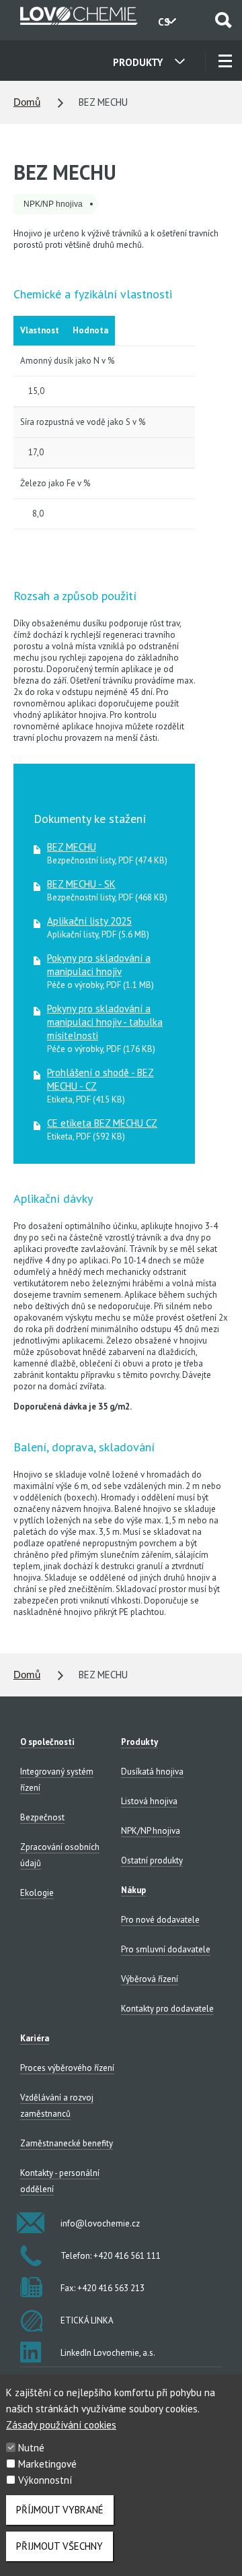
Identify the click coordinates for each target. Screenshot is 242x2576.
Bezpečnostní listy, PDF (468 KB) (107, 890)
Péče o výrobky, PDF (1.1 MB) (100, 971)
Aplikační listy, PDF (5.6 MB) (98, 927)
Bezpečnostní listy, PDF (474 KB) (107, 853)
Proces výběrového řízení (67, 2068)
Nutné (31, 2448)
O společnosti (47, 1742)
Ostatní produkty (152, 1860)
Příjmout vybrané (60, 2510)
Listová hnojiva (149, 1801)
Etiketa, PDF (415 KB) (100, 1086)
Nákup (133, 1890)
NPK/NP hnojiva (151, 1831)
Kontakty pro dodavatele (167, 2009)
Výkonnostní (45, 2480)
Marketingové (47, 2464)
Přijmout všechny (59, 2546)
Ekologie (37, 1893)
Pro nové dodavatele (160, 1920)
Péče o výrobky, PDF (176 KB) (105, 1028)
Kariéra (35, 2038)
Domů (27, 102)
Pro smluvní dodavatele (166, 1949)
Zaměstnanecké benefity (67, 2143)
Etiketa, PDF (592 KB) (102, 1129)
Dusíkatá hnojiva (152, 1772)
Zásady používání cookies (61, 2425)
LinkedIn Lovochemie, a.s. (108, 2353)
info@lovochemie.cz (100, 2223)
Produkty (139, 1742)
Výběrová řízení (150, 1979)
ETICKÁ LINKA (87, 2320)
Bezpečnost (42, 1817)
